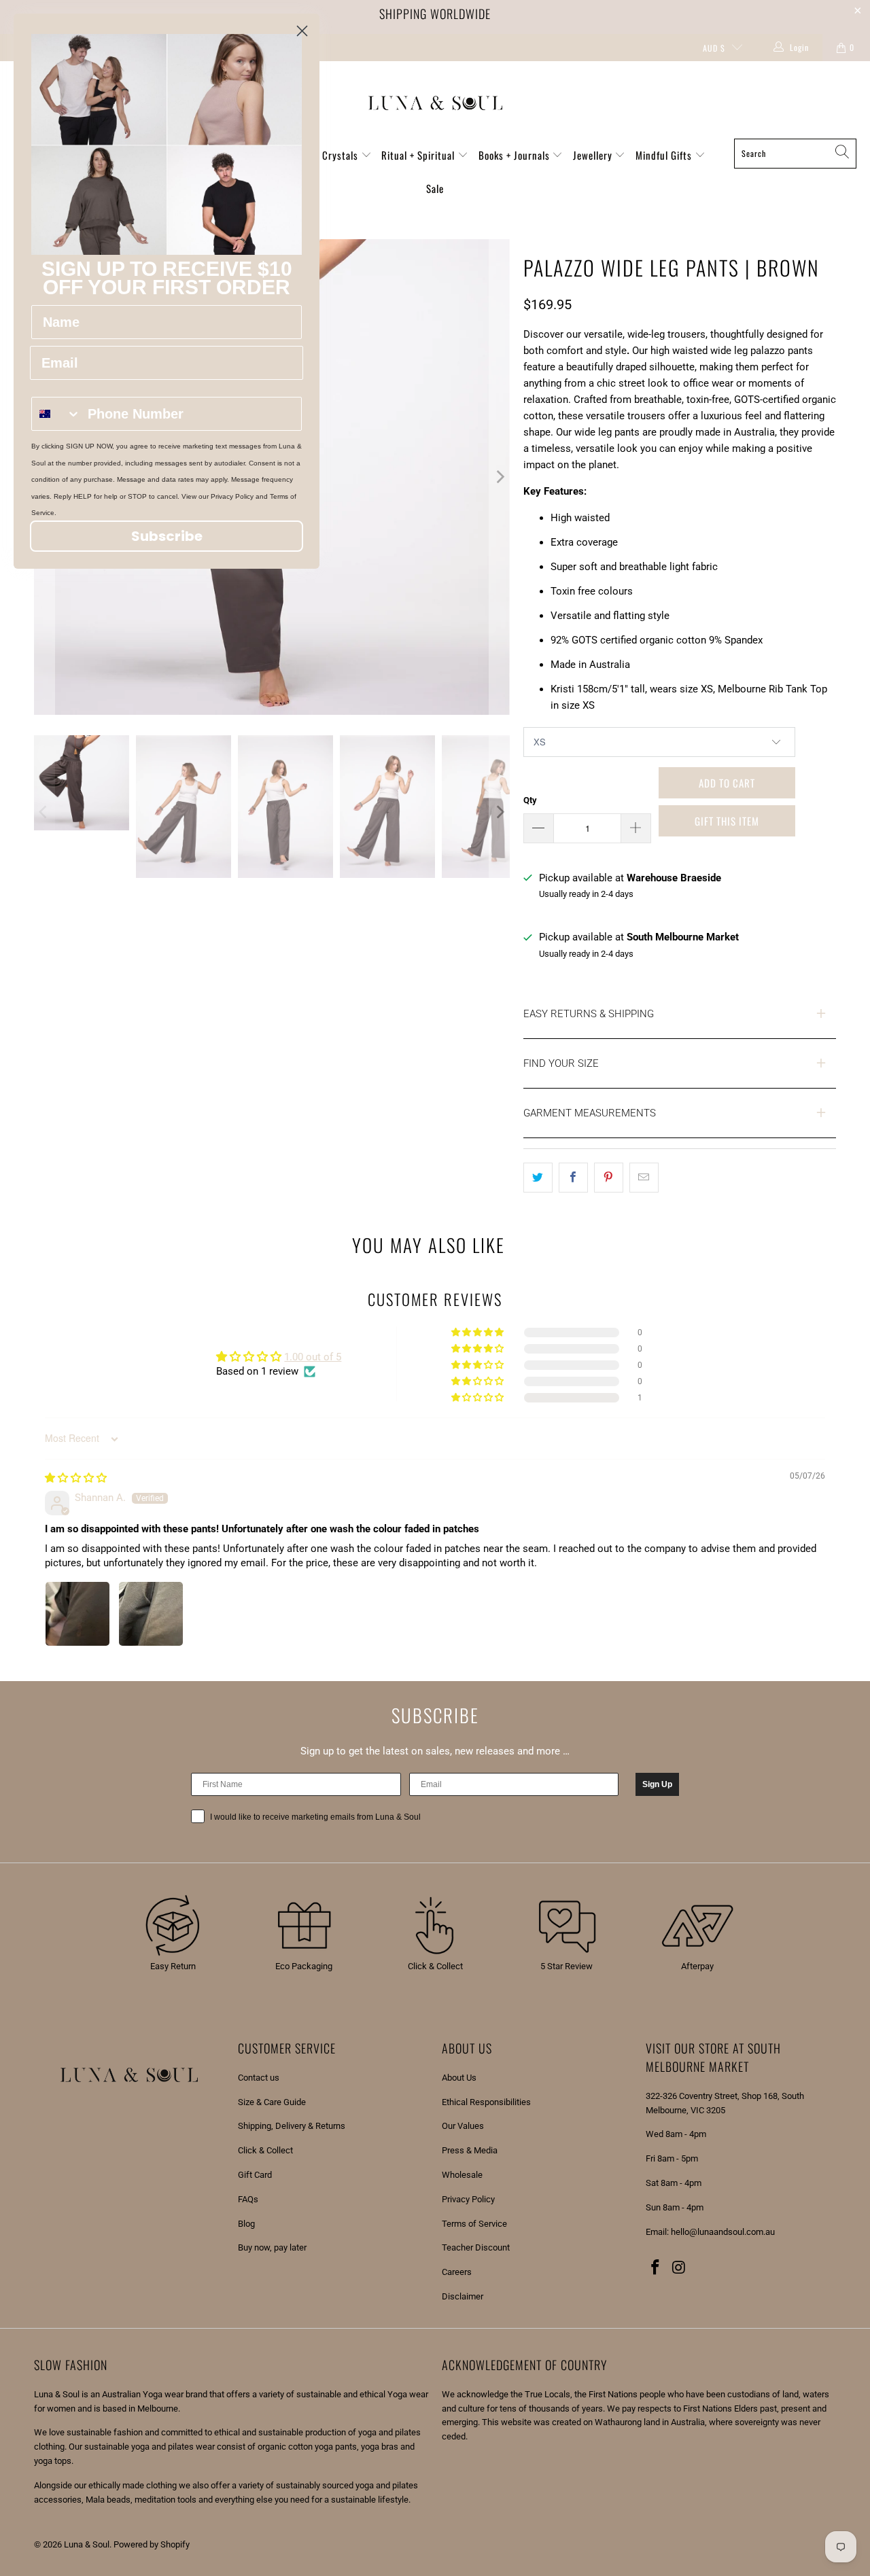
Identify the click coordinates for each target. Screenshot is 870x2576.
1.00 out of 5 (313, 1357)
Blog (246, 2224)
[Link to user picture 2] (151, 1614)
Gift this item (727, 821)
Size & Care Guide (272, 2102)
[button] (478, 1398)
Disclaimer (463, 2296)
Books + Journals (516, 155)
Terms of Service (474, 2224)
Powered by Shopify (152, 2544)
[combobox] (56, 414)
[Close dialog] (302, 31)
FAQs (248, 2199)
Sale (435, 188)
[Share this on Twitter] (538, 1178)
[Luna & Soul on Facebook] (656, 2268)
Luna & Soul (87, 2544)
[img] (76, 1478)
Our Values (463, 2126)
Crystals (342, 155)
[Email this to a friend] (644, 1178)
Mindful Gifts (665, 155)
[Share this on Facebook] (573, 1178)
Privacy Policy (468, 2199)
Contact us (259, 2078)
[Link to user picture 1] (77, 1614)
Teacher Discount (476, 2247)
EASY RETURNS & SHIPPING (589, 1014)
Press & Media (470, 2150)
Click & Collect (265, 2150)
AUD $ (714, 48)
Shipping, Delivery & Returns (292, 2126)
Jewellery (594, 155)
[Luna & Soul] (435, 103)
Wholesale (462, 2175)
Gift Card (255, 2175)
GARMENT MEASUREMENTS (590, 1113)
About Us (459, 2078)
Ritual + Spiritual (419, 155)
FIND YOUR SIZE (561, 1063)
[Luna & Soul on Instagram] (680, 2268)
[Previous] (44, 812)
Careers (457, 2272)
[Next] (500, 477)
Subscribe (167, 536)
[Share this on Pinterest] (609, 1178)
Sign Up (657, 1784)
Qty (530, 800)
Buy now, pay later (272, 2247)
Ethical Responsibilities (486, 2102)
